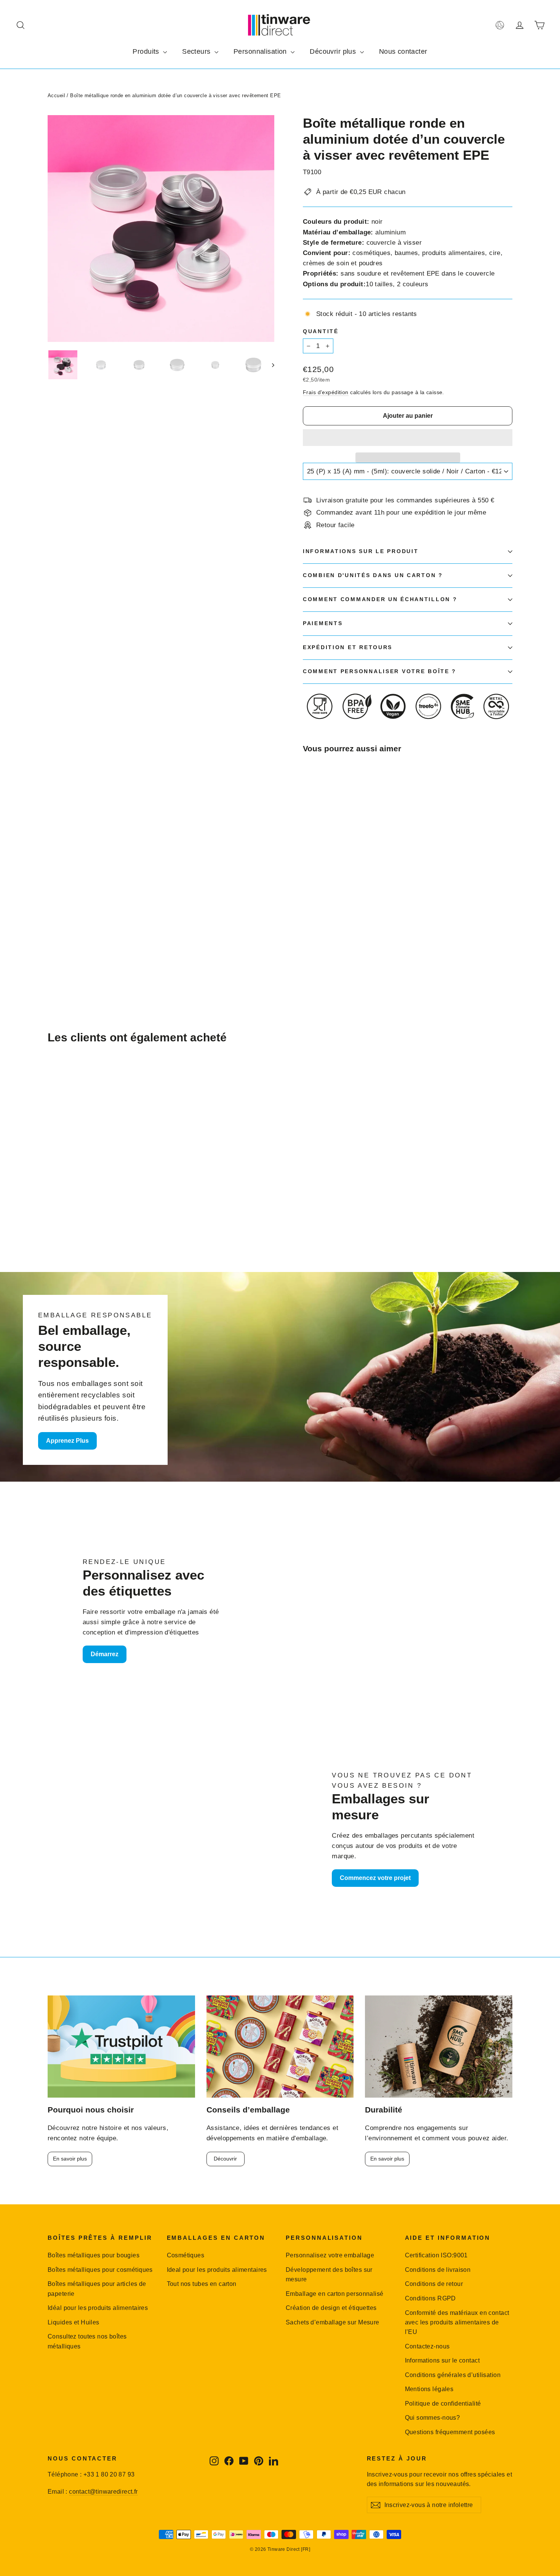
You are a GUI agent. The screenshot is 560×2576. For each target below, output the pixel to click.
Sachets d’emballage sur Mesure (333, 2322)
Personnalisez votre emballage (330, 2255)
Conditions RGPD (430, 2298)
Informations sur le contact (442, 2360)
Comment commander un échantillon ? (380, 599)
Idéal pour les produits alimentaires (98, 2308)
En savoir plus (70, 2159)
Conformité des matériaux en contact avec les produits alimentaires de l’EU (457, 2323)
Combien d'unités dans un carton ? (373, 575)
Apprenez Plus (67, 1441)
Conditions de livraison (438, 2270)
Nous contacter (403, 51)
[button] (408, 438)
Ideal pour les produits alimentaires (217, 2270)
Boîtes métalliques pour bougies (94, 2255)
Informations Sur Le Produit (361, 551)
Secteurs (197, 51)
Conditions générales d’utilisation (453, 2375)
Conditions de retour (434, 2284)
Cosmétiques (186, 2255)
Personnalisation (261, 51)
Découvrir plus (334, 51)
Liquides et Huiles (74, 2322)
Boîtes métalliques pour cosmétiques (100, 2270)
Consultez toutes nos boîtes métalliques (87, 2341)
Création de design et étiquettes (331, 2308)
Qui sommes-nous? (433, 2418)
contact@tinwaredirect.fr (103, 2492)
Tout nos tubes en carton (202, 2284)
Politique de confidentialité (443, 2404)
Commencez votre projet (375, 1878)
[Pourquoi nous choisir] (121, 2047)
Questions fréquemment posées (450, 2432)
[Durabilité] (439, 2047)
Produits (147, 51)
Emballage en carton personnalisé (335, 2294)
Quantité (321, 331)
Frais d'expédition (326, 392)
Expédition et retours (348, 647)
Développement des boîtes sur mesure (329, 2274)
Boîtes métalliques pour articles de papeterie (97, 2289)
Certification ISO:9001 (436, 2255)
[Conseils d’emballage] (280, 2047)
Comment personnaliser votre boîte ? (380, 671)
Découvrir (225, 2159)
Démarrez (105, 1654)
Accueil (56, 95)
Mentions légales (429, 2389)
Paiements (323, 623)
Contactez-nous (427, 2346)
